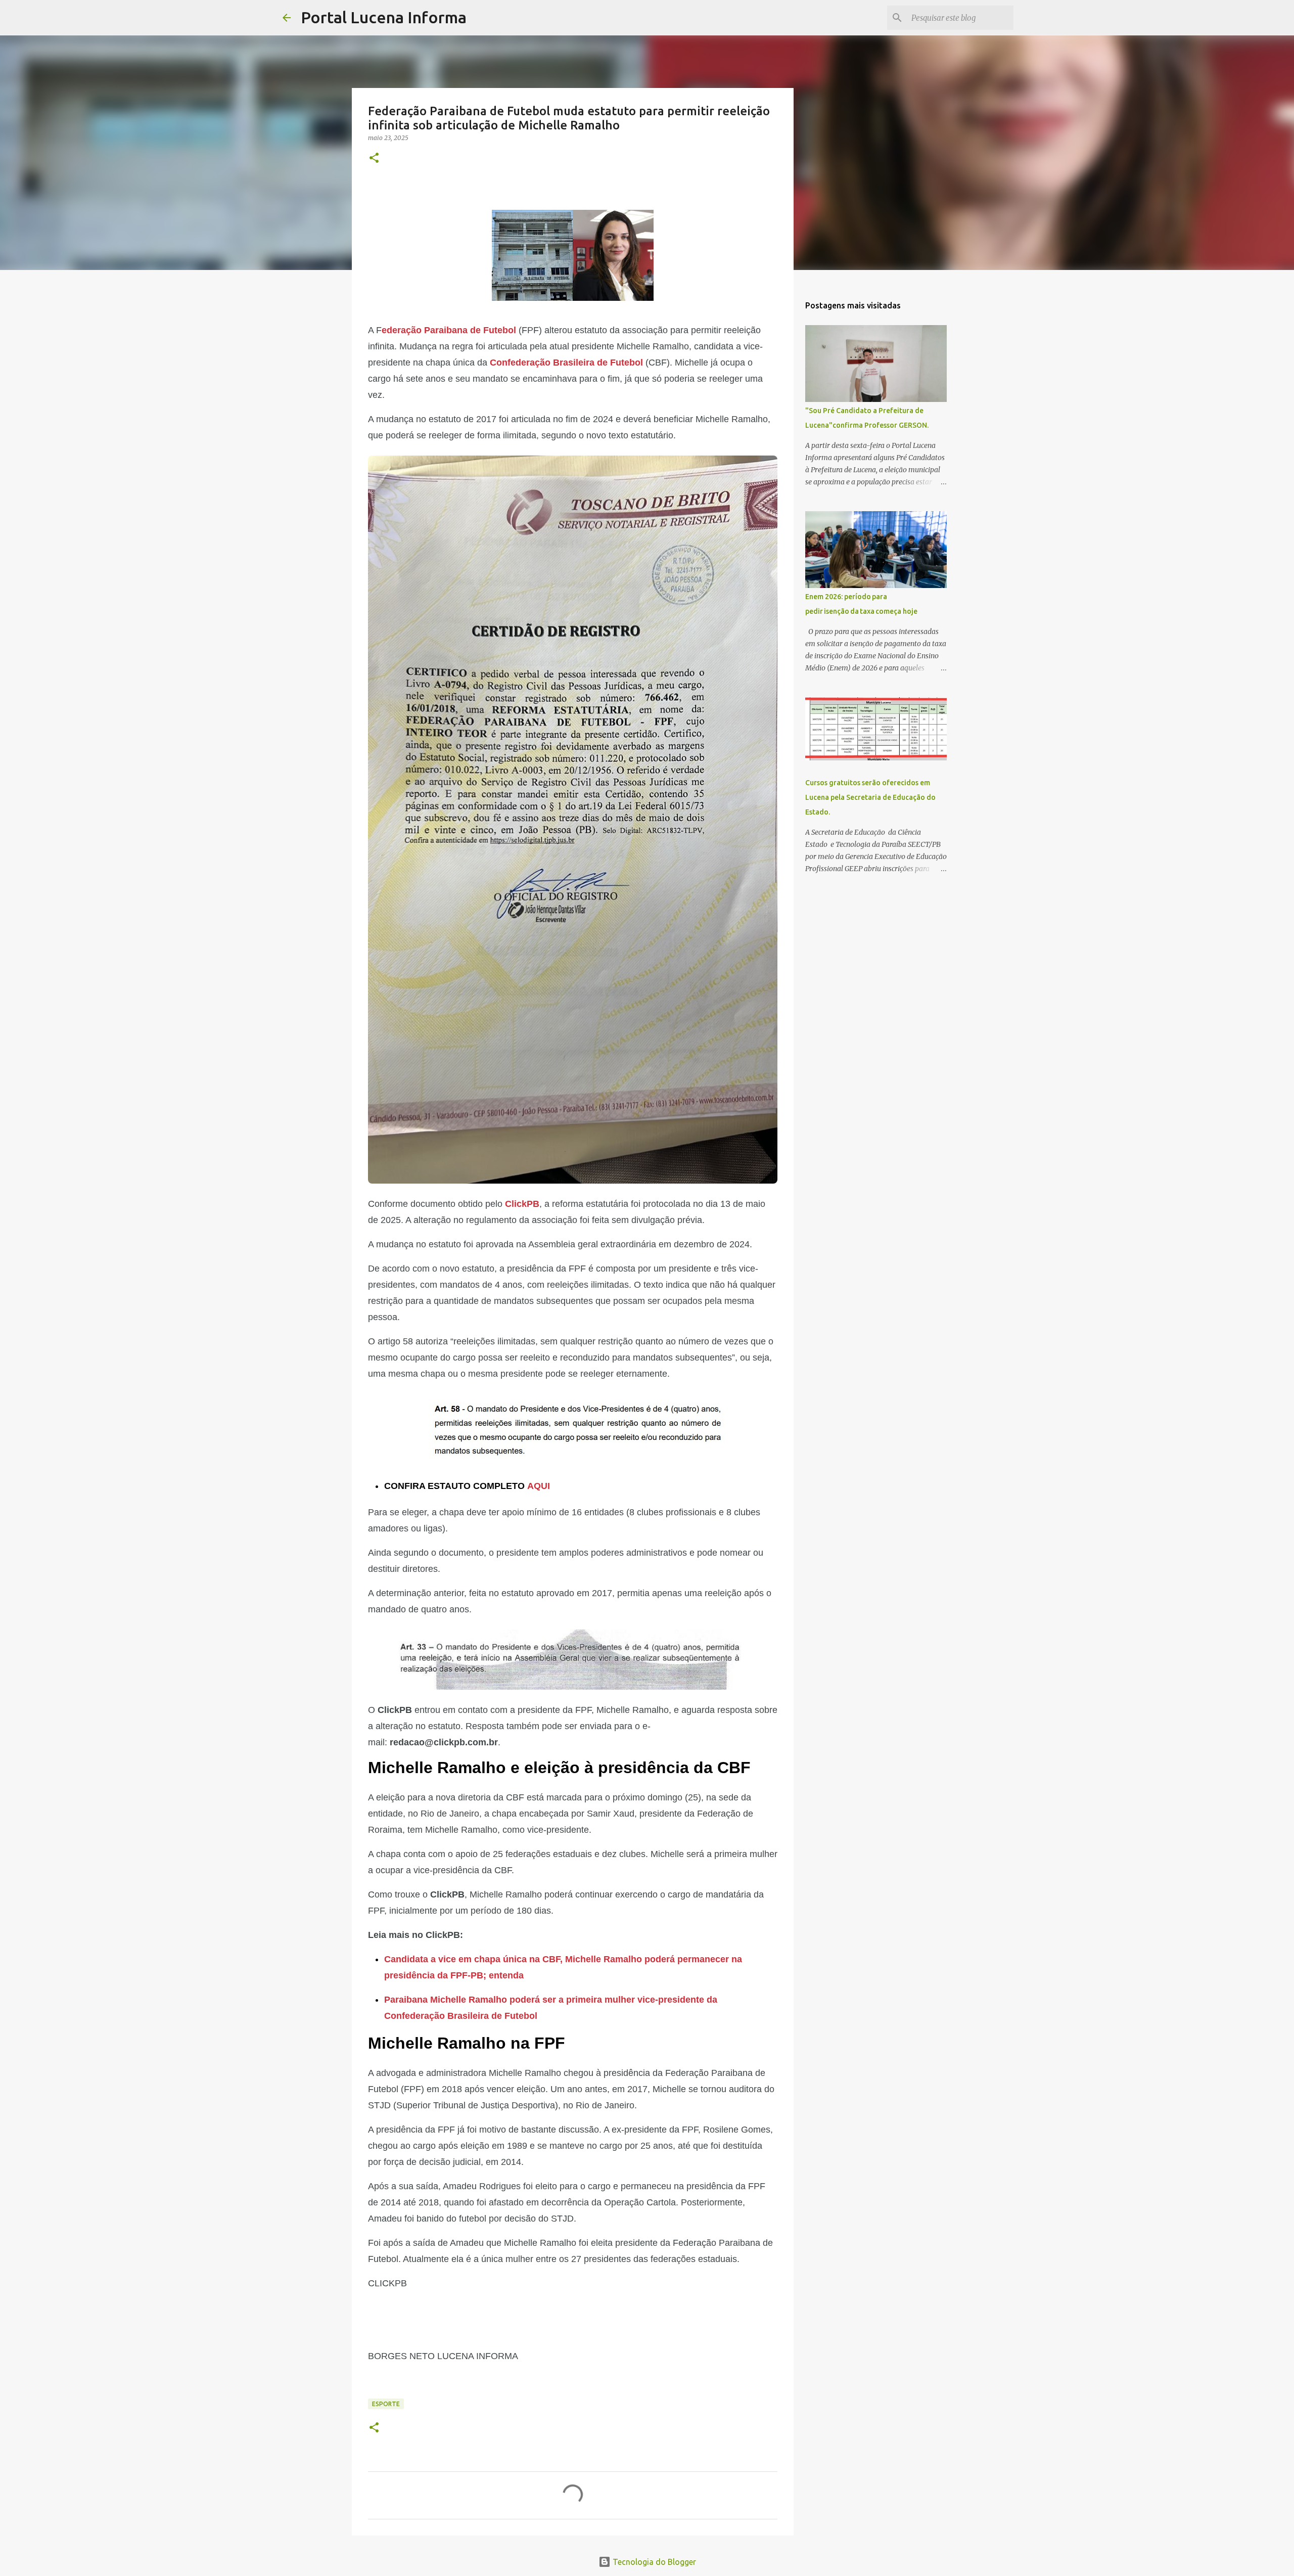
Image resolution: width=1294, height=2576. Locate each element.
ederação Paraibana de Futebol (449, 330)
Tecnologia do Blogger (653, 2562)
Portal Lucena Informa (384, 17)
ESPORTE (386, 2404)
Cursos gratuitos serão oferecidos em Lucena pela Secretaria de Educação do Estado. (870, 797)
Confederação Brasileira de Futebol (566, 363)
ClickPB (522, 1204)
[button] (374, 159)
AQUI (539, 1486)
